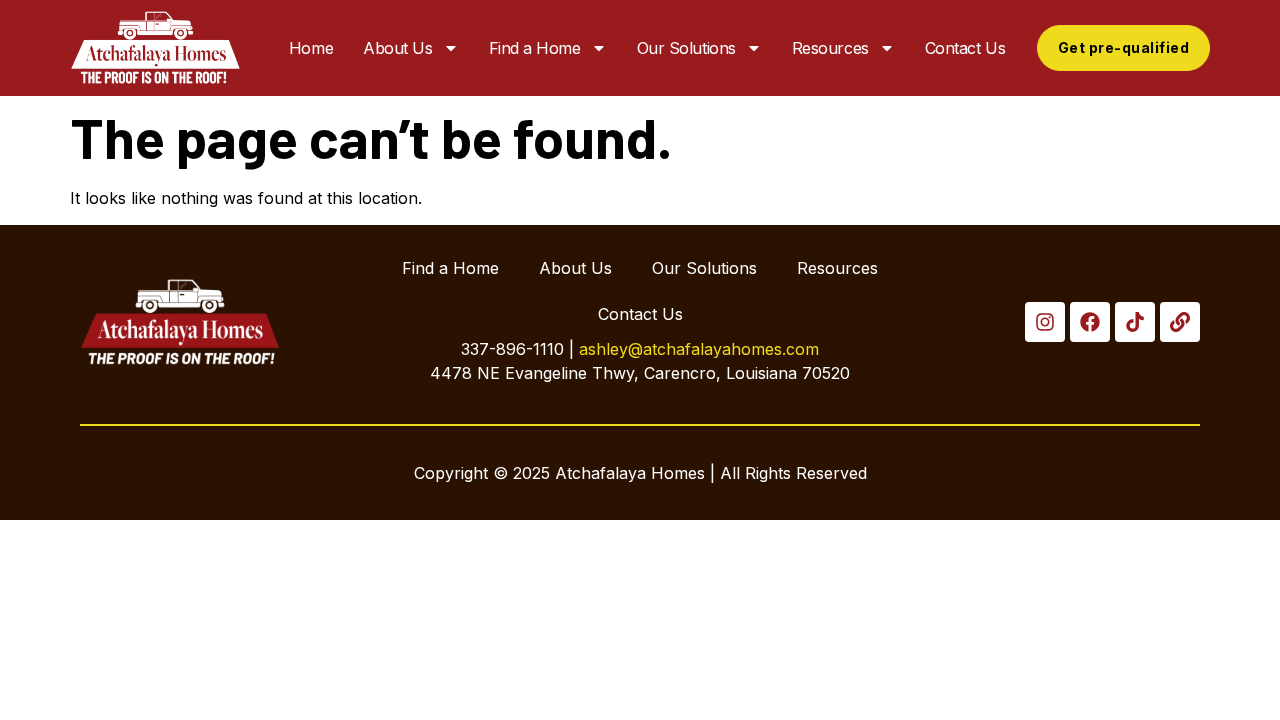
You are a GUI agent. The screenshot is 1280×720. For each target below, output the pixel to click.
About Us (397, 48)
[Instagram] (1045, 322)
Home (311, 48)
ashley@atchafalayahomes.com (699, 349)
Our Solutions (686, 48)
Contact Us (965, 48)
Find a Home (535, 48)
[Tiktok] (1135, 322)
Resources (830, 48)
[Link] (1180, 322)
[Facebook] (1090, 322)
